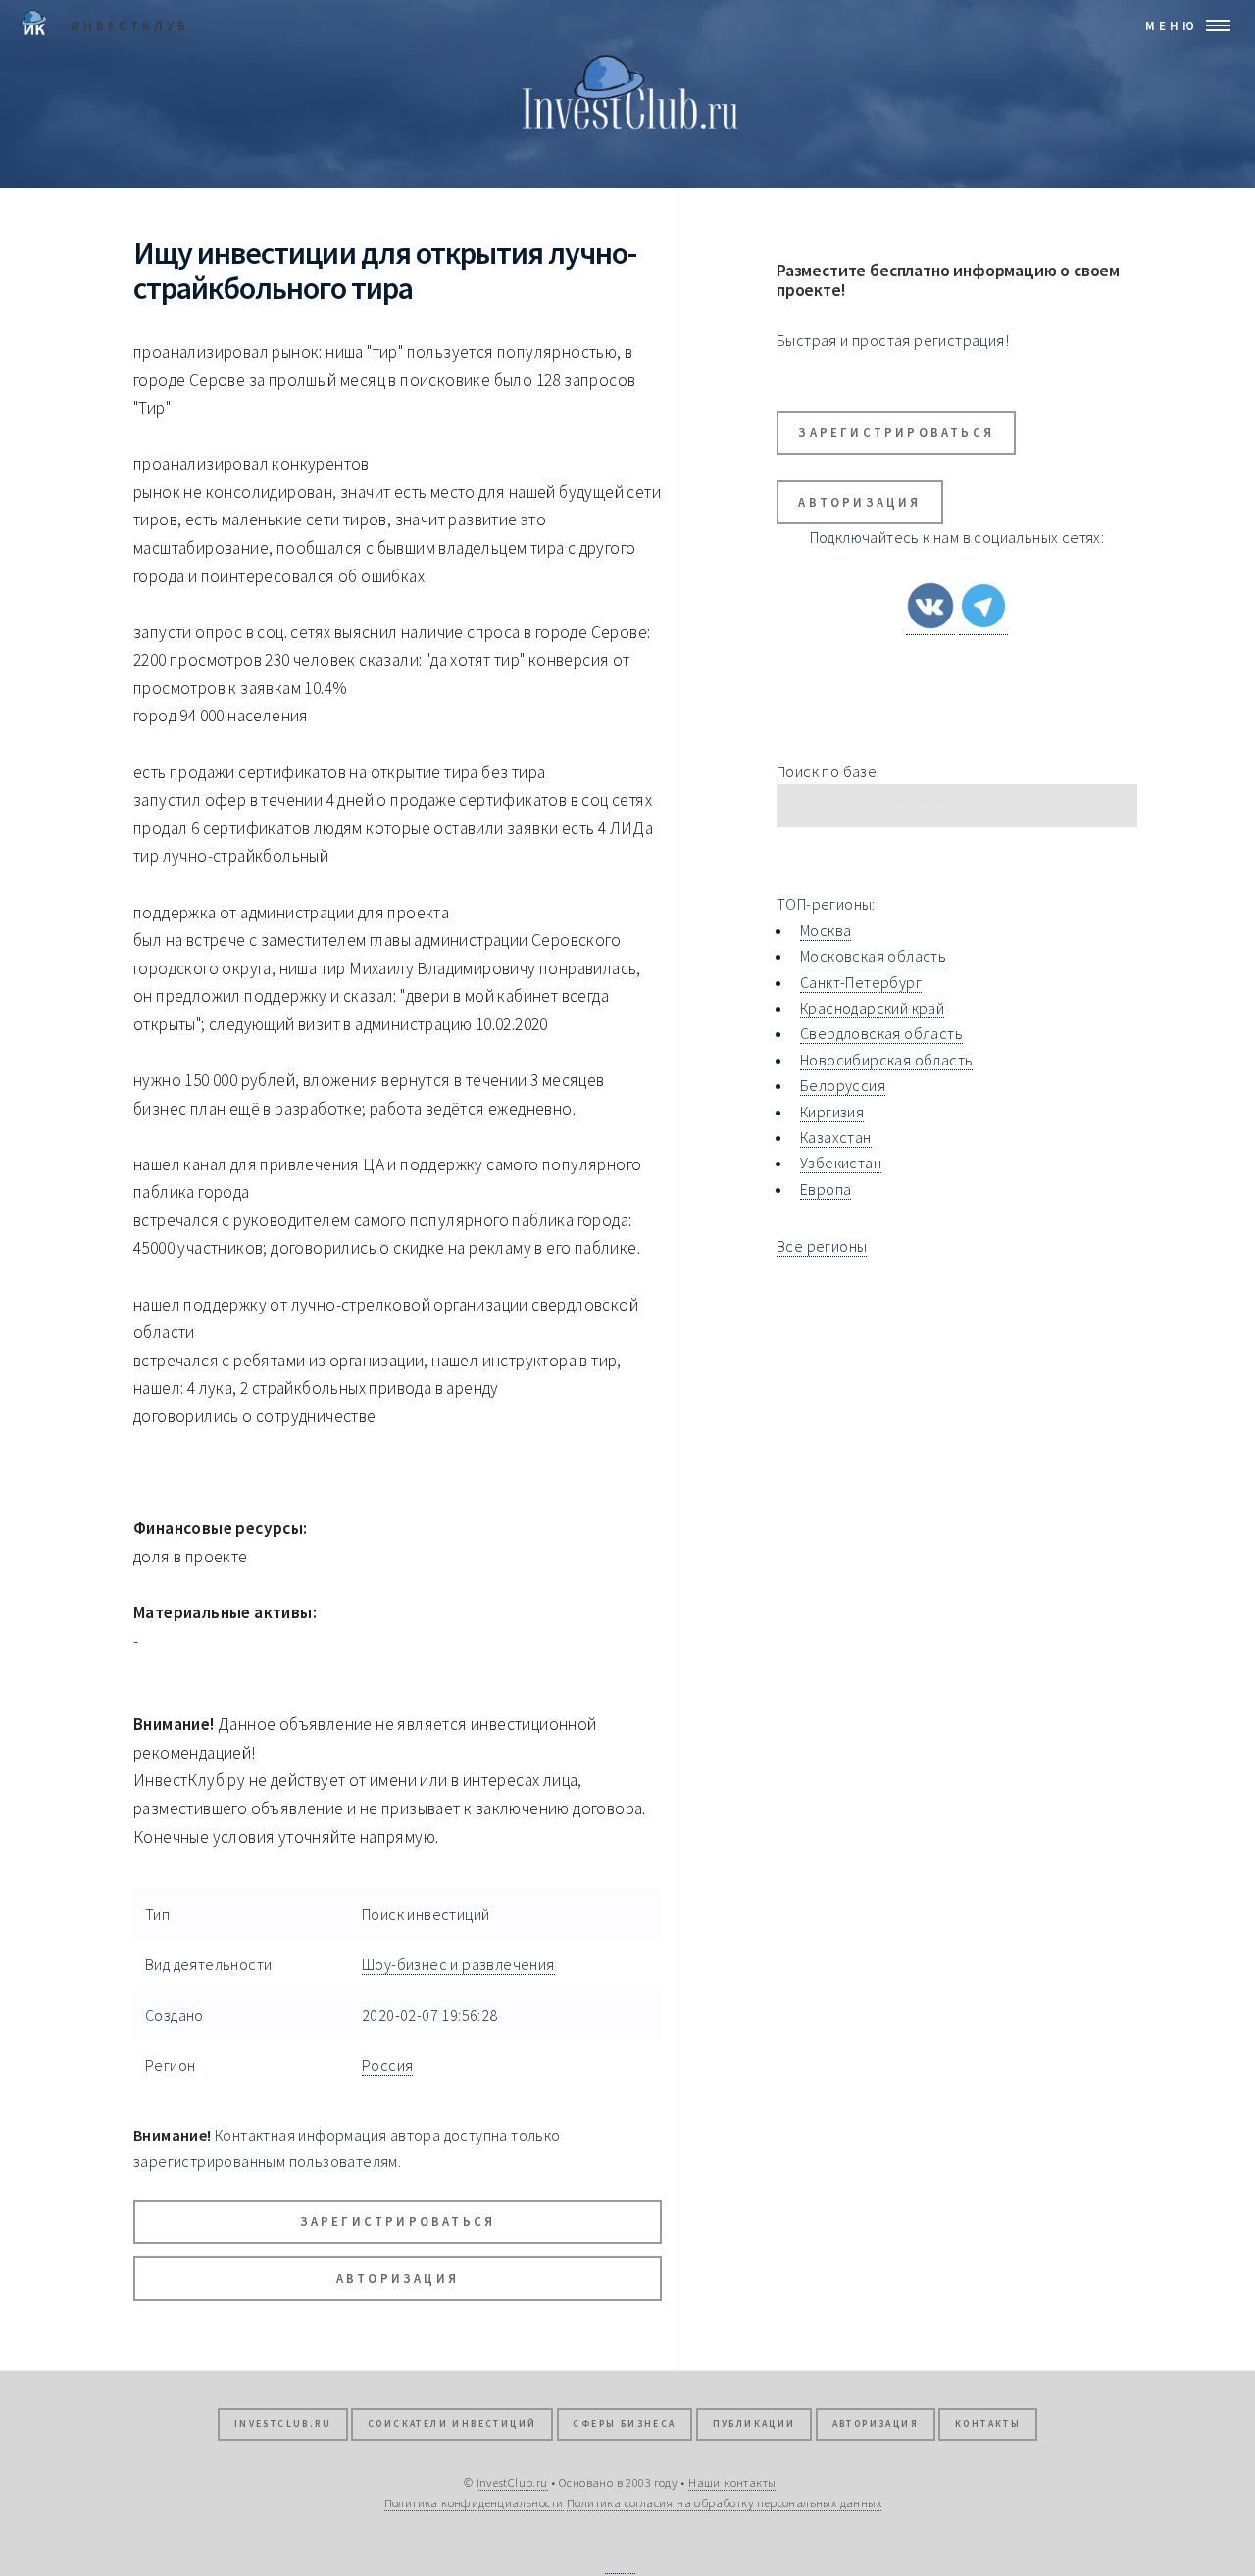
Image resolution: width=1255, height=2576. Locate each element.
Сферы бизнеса (624, 2424)
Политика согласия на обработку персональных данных (724, 2502)
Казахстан (836, 1137)
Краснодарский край (872, 1008)
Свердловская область (881, 1033)
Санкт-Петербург (861, 982)
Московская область (873, 956)
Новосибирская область (886, 1060)
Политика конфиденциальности (474, 2502)
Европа (826, 1189)
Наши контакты (732, 2482)
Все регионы (822, 1246)
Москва (826, 930)
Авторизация (398, 2278)
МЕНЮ (1172, 25)
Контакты (988, 2424)
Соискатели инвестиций (452, 2424)
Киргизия (832, 1112)
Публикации (754, 2424)
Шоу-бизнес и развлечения (458, 1964)
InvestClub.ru (283, 2424)
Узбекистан (841, 1163)
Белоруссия (843, 1085)
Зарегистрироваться (398, 2221)
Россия (387, 2065)
